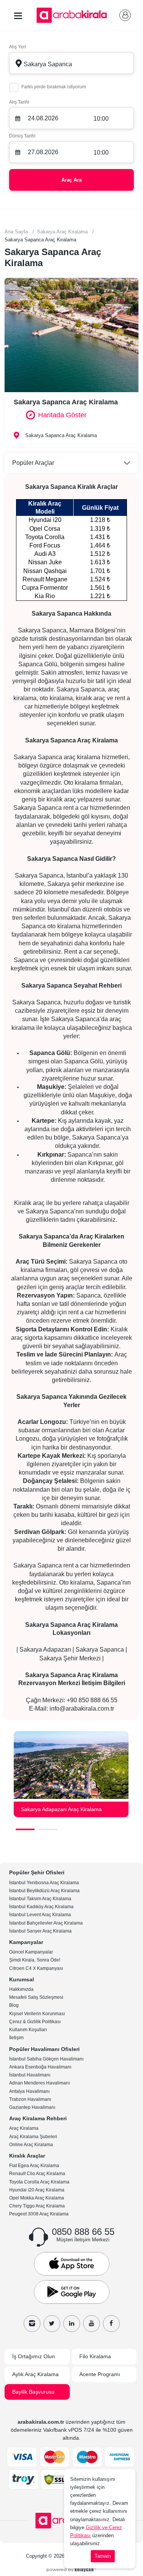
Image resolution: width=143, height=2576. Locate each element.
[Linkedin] (72, 2324)
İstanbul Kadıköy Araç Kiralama (41, 1907)
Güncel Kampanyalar (31, 1952)
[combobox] (71, 63)
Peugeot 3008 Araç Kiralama (39, 2214)
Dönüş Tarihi (22, 136)
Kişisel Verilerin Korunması (37, 2014)
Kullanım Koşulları (28, 2030)
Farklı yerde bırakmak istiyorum (54, 87)
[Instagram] (32, 2324)
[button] (25, 1829)
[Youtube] (92, 2324)
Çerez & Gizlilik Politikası (35, 2022)
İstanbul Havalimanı (30, 2075)
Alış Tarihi (19, 102)
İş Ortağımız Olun (34, 2356)
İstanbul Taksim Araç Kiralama (40, 1899)
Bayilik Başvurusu (33, 2392)
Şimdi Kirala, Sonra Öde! (35, 1960)
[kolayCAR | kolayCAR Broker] (71, 2569)
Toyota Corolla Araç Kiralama (39, 2182)
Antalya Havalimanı (29, 2091)
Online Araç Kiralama (31, 2145)
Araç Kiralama (24, 2128)
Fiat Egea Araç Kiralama (34, 2166)
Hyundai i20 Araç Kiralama (37, 2190)
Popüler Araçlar (33, 463)
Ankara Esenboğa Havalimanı (40, 2067)
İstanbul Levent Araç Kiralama (40, 1915)
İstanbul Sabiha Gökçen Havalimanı (46, 2059)
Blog (14, 2005)
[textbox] (71, 63)
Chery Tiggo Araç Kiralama (37, 2206)
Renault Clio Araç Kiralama (37, 2174)
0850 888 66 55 (83, 2232)
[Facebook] (111, 2324)
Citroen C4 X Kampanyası (36, 1968)
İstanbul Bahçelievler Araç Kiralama (46, 1923)
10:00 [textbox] (101, 119)
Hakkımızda (21, 1989)
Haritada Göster (62, 415)
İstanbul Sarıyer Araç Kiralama (40, 1931)
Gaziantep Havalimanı (32, 2107)
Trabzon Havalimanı (30, 2099)
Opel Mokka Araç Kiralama (37, 2198)
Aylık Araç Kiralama (35, 2374)
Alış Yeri (18, 47)
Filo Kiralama (95, 2356)
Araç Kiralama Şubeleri (33, 2137)
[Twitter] (52, 2324)
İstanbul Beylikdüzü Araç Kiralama (44, 1891)
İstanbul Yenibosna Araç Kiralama (44, 1883)
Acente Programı (100, 2374)
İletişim (16, 2038)
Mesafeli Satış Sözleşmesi (36, 1997)
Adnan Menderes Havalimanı (39, 2083)
